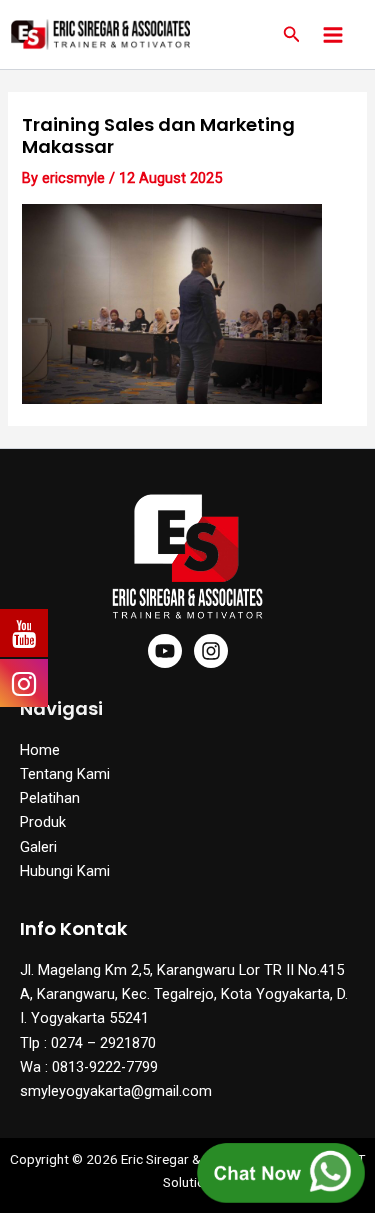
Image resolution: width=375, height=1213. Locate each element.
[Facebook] (165, 651)
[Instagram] (211, 651)
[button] (292, 34)
